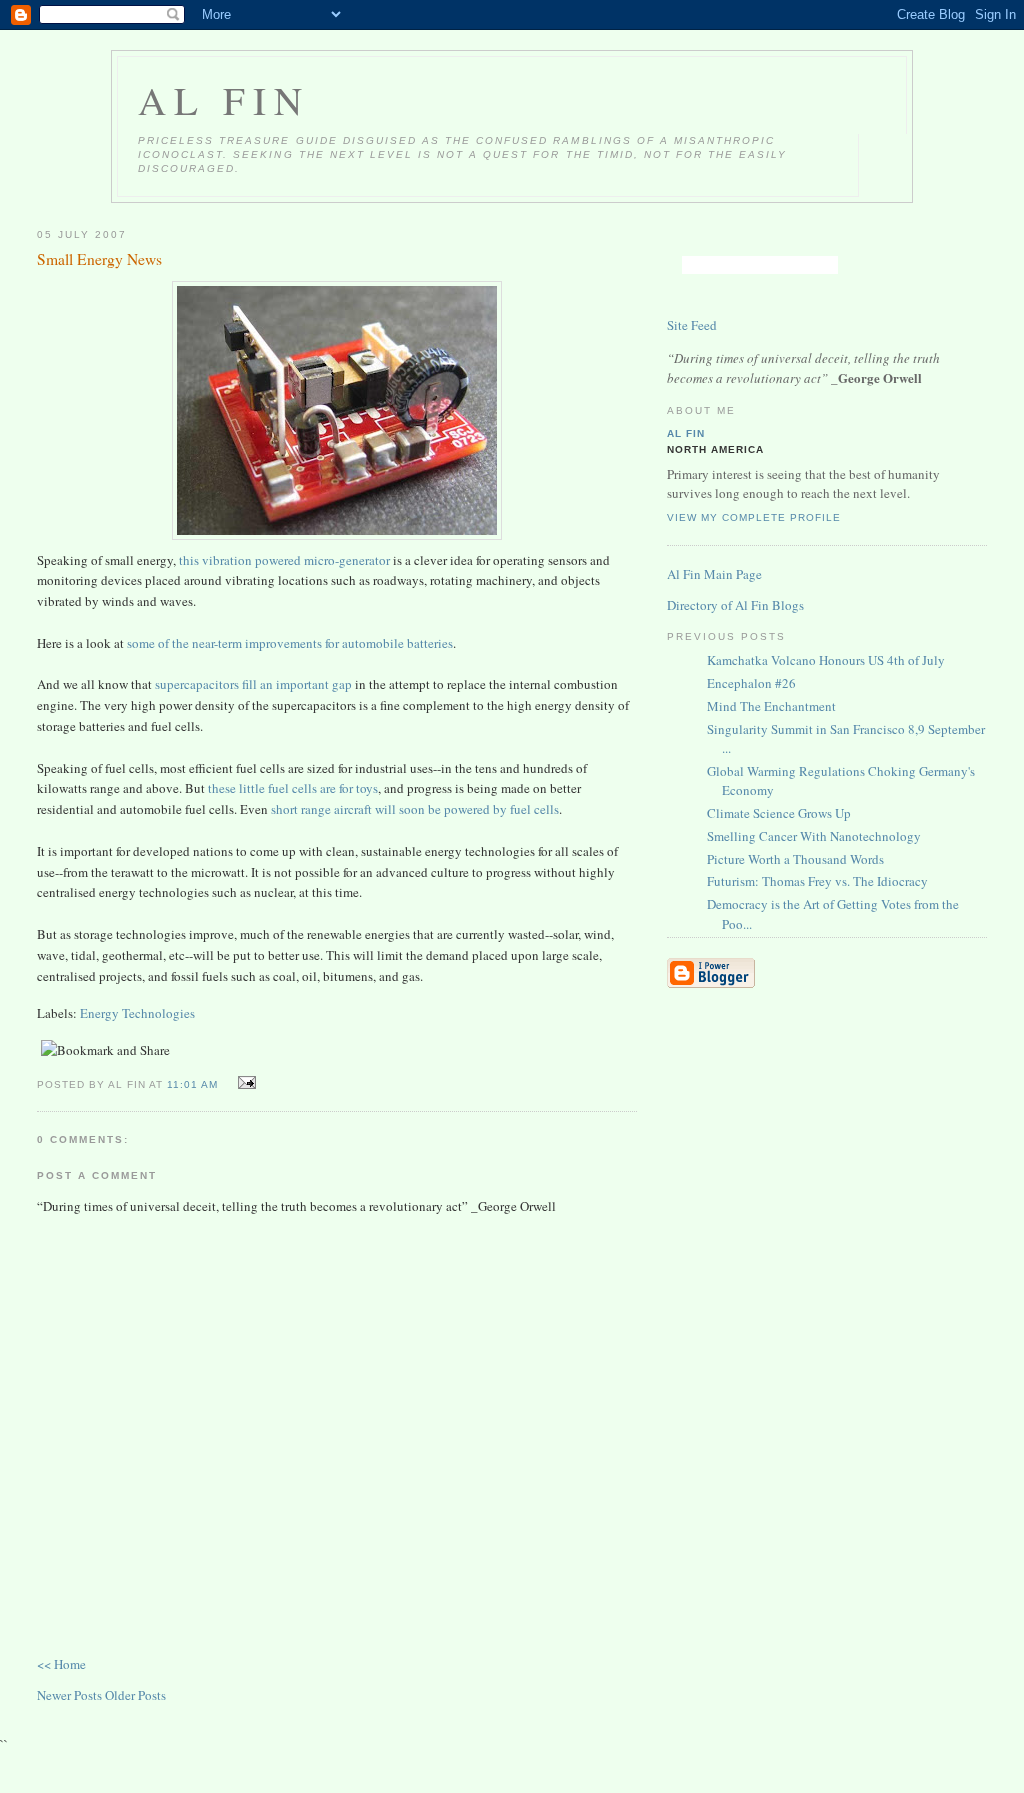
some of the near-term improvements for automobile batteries (290, 643)
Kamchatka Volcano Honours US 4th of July (826, 660)
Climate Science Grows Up (779, 813)
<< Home (61, 1664)
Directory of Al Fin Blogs (735, 605)
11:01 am (192, 1084)
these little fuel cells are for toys (293, 788)
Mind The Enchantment (771, 706)
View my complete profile (754, 517)
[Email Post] (243, 1083)
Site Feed (692, 325)
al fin (686, 433)
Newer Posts (71, 1695)
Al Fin (224, 100)
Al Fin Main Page (714, 574)
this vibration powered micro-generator (284, 560)
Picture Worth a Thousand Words (795, 859)
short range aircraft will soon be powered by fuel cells (415, 809)
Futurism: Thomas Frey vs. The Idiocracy (817, 881)
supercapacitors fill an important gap (253, 684)
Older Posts (135, 1695)
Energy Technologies (137, 1013)
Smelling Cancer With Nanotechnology (814, 836)
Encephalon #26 (751, 683)
